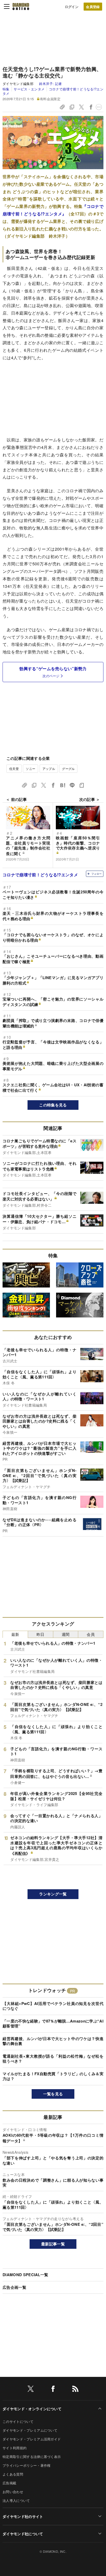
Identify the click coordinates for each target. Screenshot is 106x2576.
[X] (31, 2390)
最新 (15, 1634)
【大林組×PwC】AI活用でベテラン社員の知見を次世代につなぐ (53, 2006)
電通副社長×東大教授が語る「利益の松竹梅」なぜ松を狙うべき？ (53, 2059)
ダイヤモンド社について (23, 2534)
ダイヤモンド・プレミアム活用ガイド (32, 2439)
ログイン (72, 7)
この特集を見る (53, 1105)
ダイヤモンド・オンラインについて (32, 2409)
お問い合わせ (13, 2492)
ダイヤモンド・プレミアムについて (30, 2430)
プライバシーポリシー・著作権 (26, 2465)
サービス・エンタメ (29, 89)
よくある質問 (13, 2474)
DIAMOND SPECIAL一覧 (25, 2275)
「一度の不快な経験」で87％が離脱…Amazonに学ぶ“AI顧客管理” (53, 2024)
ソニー (30, 768)
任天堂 (14, 768)
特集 (6, 89)
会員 (91, 1634)
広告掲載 (9, 2483)
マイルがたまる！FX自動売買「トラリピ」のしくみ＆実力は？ (53, 2076)
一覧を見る (53, 2094)
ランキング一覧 (53, 1894)
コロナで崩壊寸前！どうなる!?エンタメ (53, 91)
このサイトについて (18, 2421)
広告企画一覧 (14, 2287)
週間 (66, 1634)
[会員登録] (93, 7)
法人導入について (16, 2500)
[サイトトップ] (21, 6)
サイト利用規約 (15, 2448)
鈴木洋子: (51, 84)
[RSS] (75, 2390)
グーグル (68, 768)
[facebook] (53, 2390)
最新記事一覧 (53, 2244)
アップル (49, 768)
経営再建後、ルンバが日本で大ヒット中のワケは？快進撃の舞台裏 (53, 2041)
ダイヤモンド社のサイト (23, 2516)
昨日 (41, 1634)
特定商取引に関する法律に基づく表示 (32, 2457)
